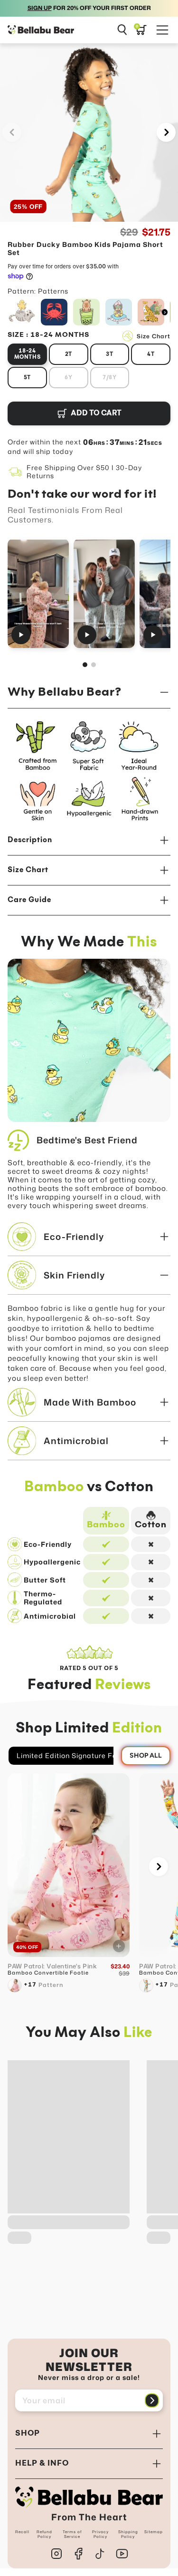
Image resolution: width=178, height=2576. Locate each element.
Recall (22, 2532)
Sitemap (154, 2532)
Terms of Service (72, 2534)
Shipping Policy (128, 2534)
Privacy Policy (100, 2534)
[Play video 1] (38, 593)
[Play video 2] (104, 593)
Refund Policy (44, 2534)
